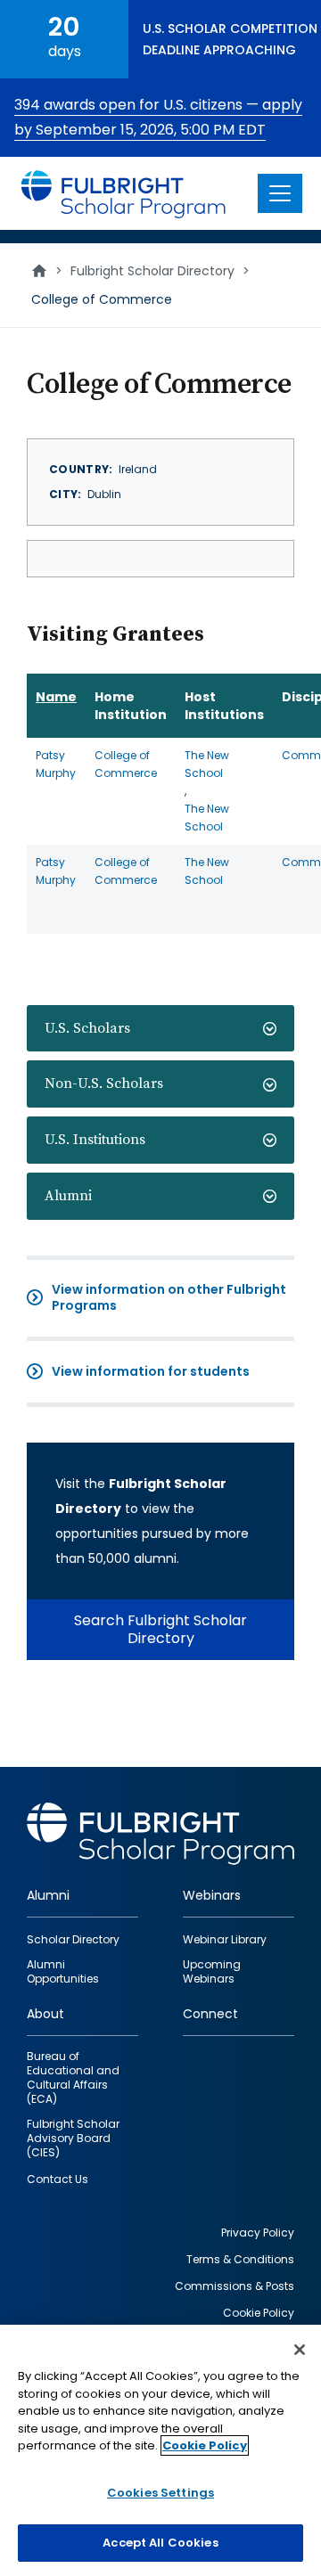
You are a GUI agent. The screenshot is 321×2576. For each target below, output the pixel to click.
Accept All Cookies (160, 2543)
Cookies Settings (160, 2493)
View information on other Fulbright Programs (169, 1297)
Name (56, 697)
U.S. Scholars (87, 1028)
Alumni (68, 1196)
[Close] (300, 2350)
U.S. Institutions (95, 1140)
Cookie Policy (205, 2445)
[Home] (124, 193)
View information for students (151, 1371)
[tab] (160, 1029)
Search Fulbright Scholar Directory (160, 1629)
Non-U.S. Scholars (104, 1084)
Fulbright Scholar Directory (152, 271)
